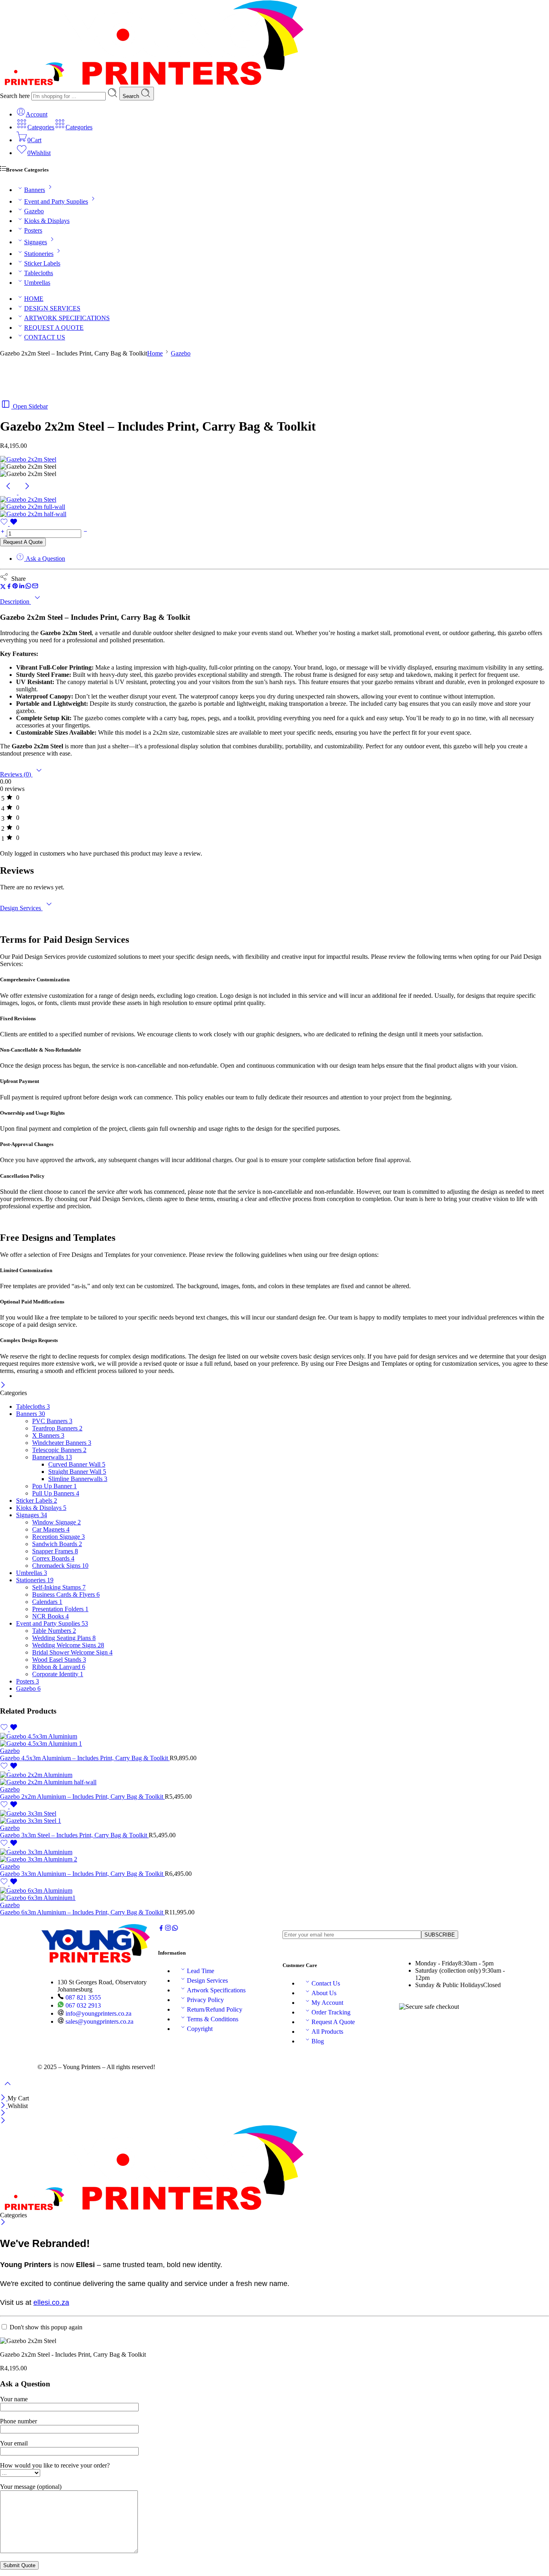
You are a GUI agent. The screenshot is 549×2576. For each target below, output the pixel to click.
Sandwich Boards (57, 1544)
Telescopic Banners (59, 1450)
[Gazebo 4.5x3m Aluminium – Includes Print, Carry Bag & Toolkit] (274, 1740)
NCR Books (50, 1616)
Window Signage (56, 1522)
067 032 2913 (82, 2005)
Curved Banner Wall (77, 1464)
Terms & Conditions (213, 2019)
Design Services (21, 908)
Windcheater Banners (62, 1443)
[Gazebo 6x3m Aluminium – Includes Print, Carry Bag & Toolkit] (274, 1894)
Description (15, 602)
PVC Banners (52, 1421)
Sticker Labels (42, 263)
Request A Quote (23, 542)
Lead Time (201, 1971)
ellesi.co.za (51, 2302)
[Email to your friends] (35, 587)
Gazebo (34, 211)
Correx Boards (53, 1558)
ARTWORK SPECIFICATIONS (67, 318)
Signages (36, 242)
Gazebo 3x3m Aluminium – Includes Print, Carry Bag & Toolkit (82, 1874)
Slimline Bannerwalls (78, 1479)
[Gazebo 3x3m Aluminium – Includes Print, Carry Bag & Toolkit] (274, 1856)
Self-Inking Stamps (59, 1587)
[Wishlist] (9, 524)
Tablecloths (39, 273)
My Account (327, 2003)
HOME (34, 299)
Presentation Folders (60, 1609)
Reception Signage (58, 1537)
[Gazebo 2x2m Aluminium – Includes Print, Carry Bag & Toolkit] (274, 1779)
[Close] (3, 1386)
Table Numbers (54, 1631)
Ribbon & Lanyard (59, 1667)
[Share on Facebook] (9, 587)
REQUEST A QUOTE (54, 328)
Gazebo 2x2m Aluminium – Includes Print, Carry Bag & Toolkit (82, 1797)
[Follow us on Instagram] (168, 1929)
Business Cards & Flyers (66, 1594)
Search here (16, 96)
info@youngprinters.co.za (98, 2013)
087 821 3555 (82, 1997)
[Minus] (85, 533)
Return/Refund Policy (215, 2009)
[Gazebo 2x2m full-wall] (33, 507)
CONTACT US (45, 337)
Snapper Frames (55, 1551)
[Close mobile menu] (3, 2121)
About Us (324, 1993)
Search (132, 96)
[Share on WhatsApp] (28, 587)
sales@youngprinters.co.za (99, 2021)
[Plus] (3, 533)
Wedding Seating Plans (64, 1638)
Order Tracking (331, 2012)
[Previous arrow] (9, 492)
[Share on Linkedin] (22, 587)
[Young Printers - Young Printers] (152, 83)
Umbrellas (37, 283)
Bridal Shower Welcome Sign (72, 1652)
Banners (35, 190)
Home (155, 353)
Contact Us (326, 1983)
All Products (327, 2032)
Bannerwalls (52, 1457)
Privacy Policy (205, 2000)
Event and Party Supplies (56, 201)
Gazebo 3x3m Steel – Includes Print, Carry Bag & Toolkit (74, 1835)
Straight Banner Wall (77, 1472)
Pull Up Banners (56, 1493)
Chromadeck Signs (60, 1566)
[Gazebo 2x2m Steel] (28, 459)
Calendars (47, 1602)
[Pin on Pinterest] (15, 587)
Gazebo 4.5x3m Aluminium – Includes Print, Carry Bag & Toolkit (85, 1758)
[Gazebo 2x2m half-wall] (33, 514)
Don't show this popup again (46, 2327)
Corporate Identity (58, 1674)
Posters (33, 230)
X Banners (48, 1435)
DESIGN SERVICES (52, 308)
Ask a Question (45, 559)
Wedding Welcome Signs (68, 1645)
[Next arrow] (27, 492)
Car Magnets (51, 1529)
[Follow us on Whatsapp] (175, 1929)
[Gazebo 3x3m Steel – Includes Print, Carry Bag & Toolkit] (274, 1817)
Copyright (200, 2029)
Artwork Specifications (216, 1990)
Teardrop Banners (57, 1428)
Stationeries (39, 254)
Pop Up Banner (54, 1486)
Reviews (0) (16, 774)
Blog (318, 2041)
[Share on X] (3, 587)
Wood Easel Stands (59, 1660)
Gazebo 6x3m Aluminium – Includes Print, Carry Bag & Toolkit (82, 1912)
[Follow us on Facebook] (161, 1929)
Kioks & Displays (47, 221)
